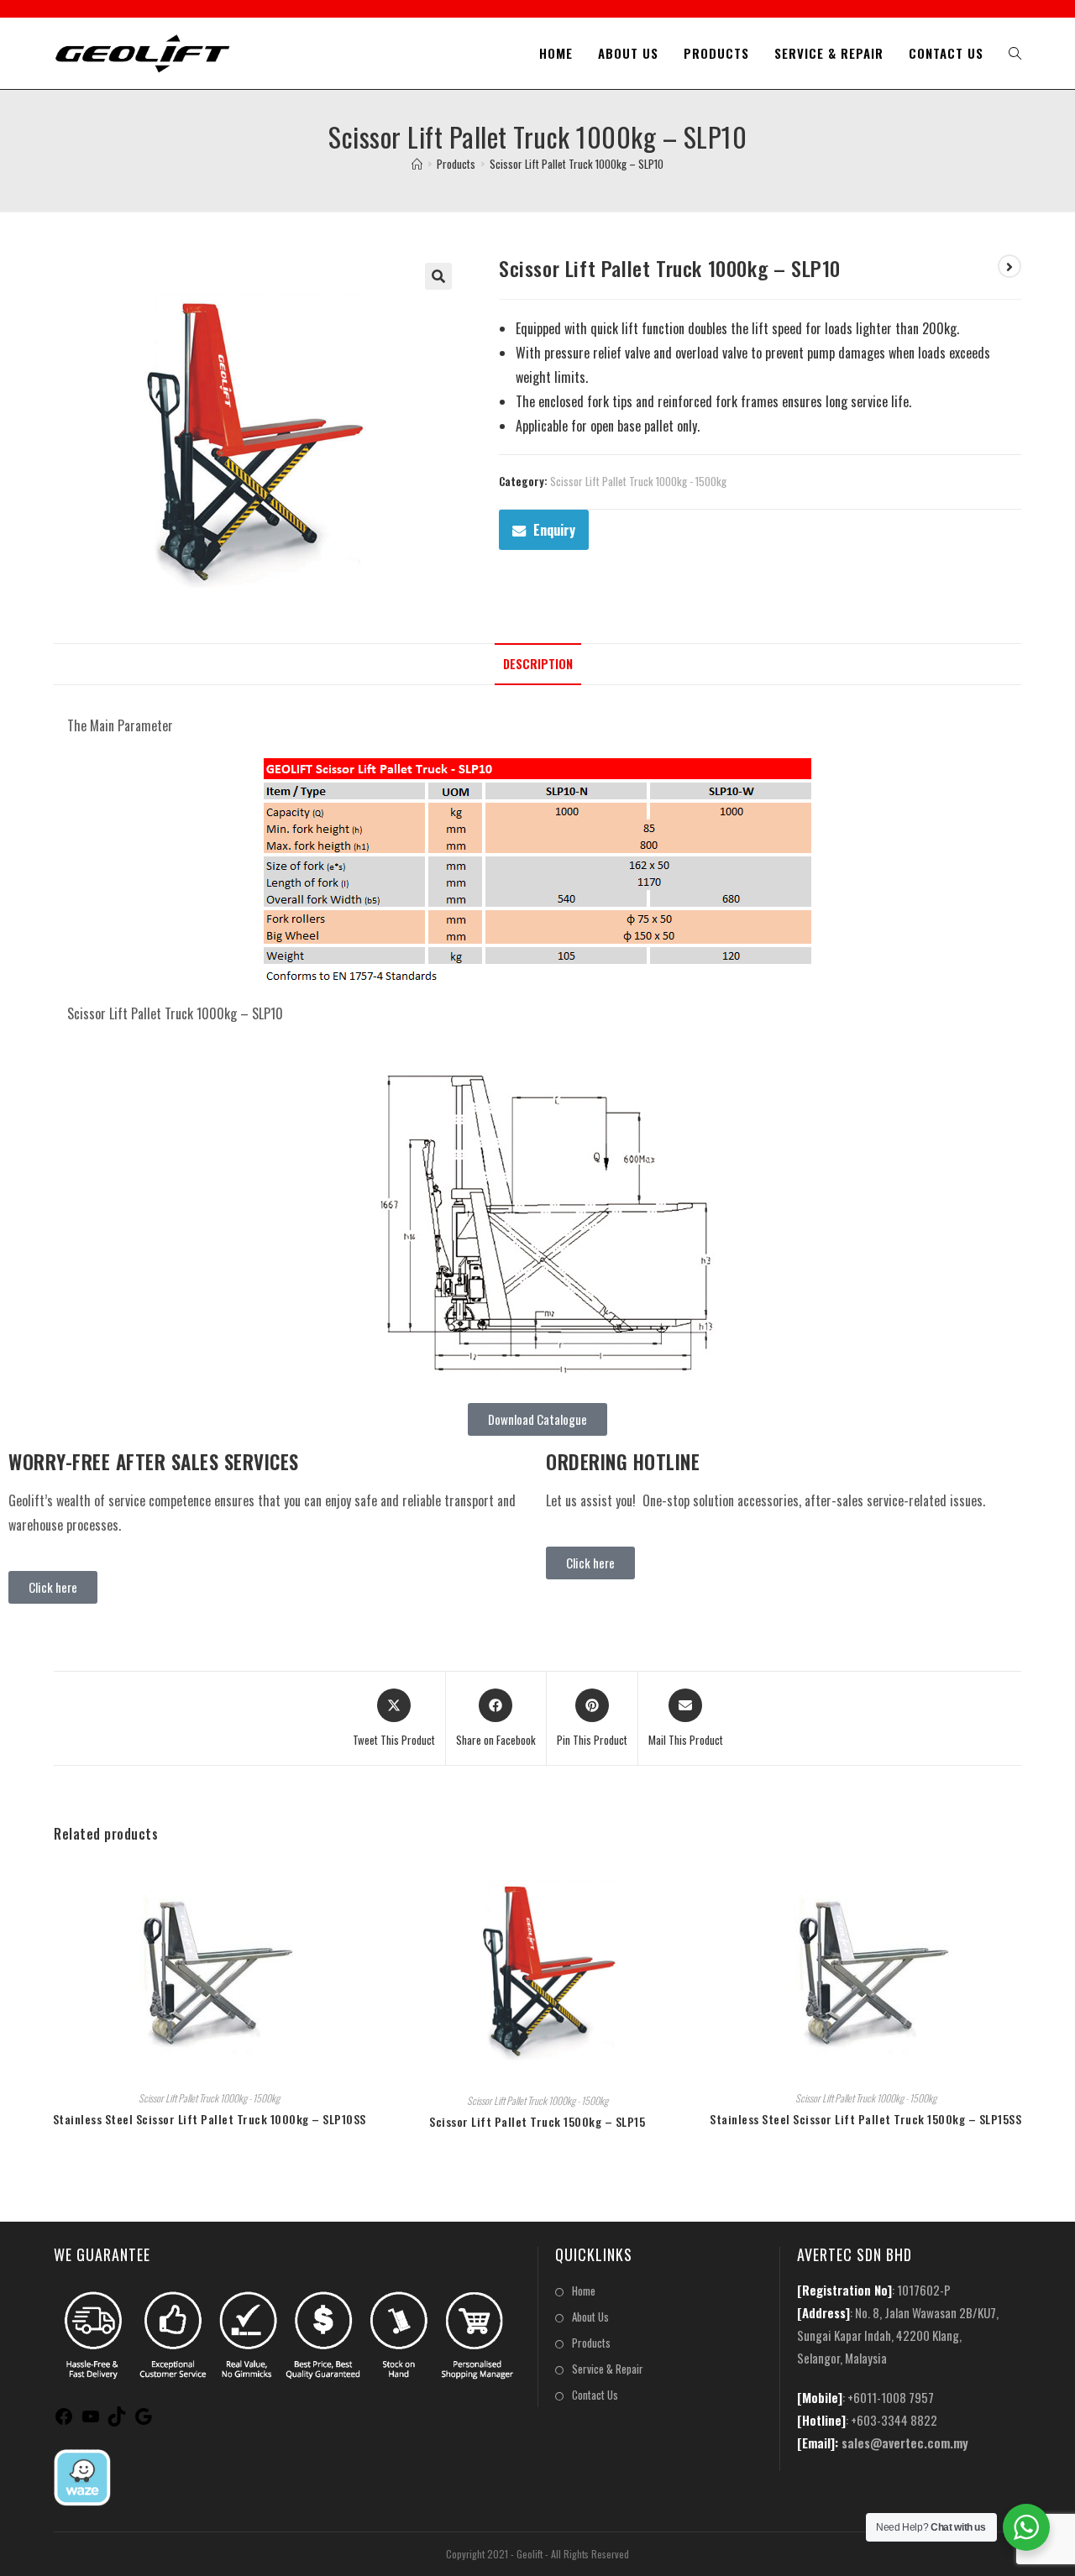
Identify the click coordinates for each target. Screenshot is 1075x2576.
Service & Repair (608, 2369)
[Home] (417, 164)
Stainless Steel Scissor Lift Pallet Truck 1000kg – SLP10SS (210, 2119)
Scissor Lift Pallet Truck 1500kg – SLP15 (537, 2121)
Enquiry (554, 530)
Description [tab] (538, 664)
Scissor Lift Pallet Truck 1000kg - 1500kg (638, 481)
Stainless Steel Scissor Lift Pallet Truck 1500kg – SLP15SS (865, 2119)
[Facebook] (64, 2421)
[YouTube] (91, 2421)
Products (591, 2343)
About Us (590, 2317)
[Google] (144, 2421)
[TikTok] (117, 2421)
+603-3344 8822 (894, 2420)
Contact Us (595, 2395)
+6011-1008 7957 (891, 2397)
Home (584, 2291)
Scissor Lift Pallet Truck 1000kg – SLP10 (577, 164)
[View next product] (1009, 266)
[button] (438, 276)
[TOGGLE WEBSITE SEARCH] (1015, 53)
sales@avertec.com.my (905, 2442)
